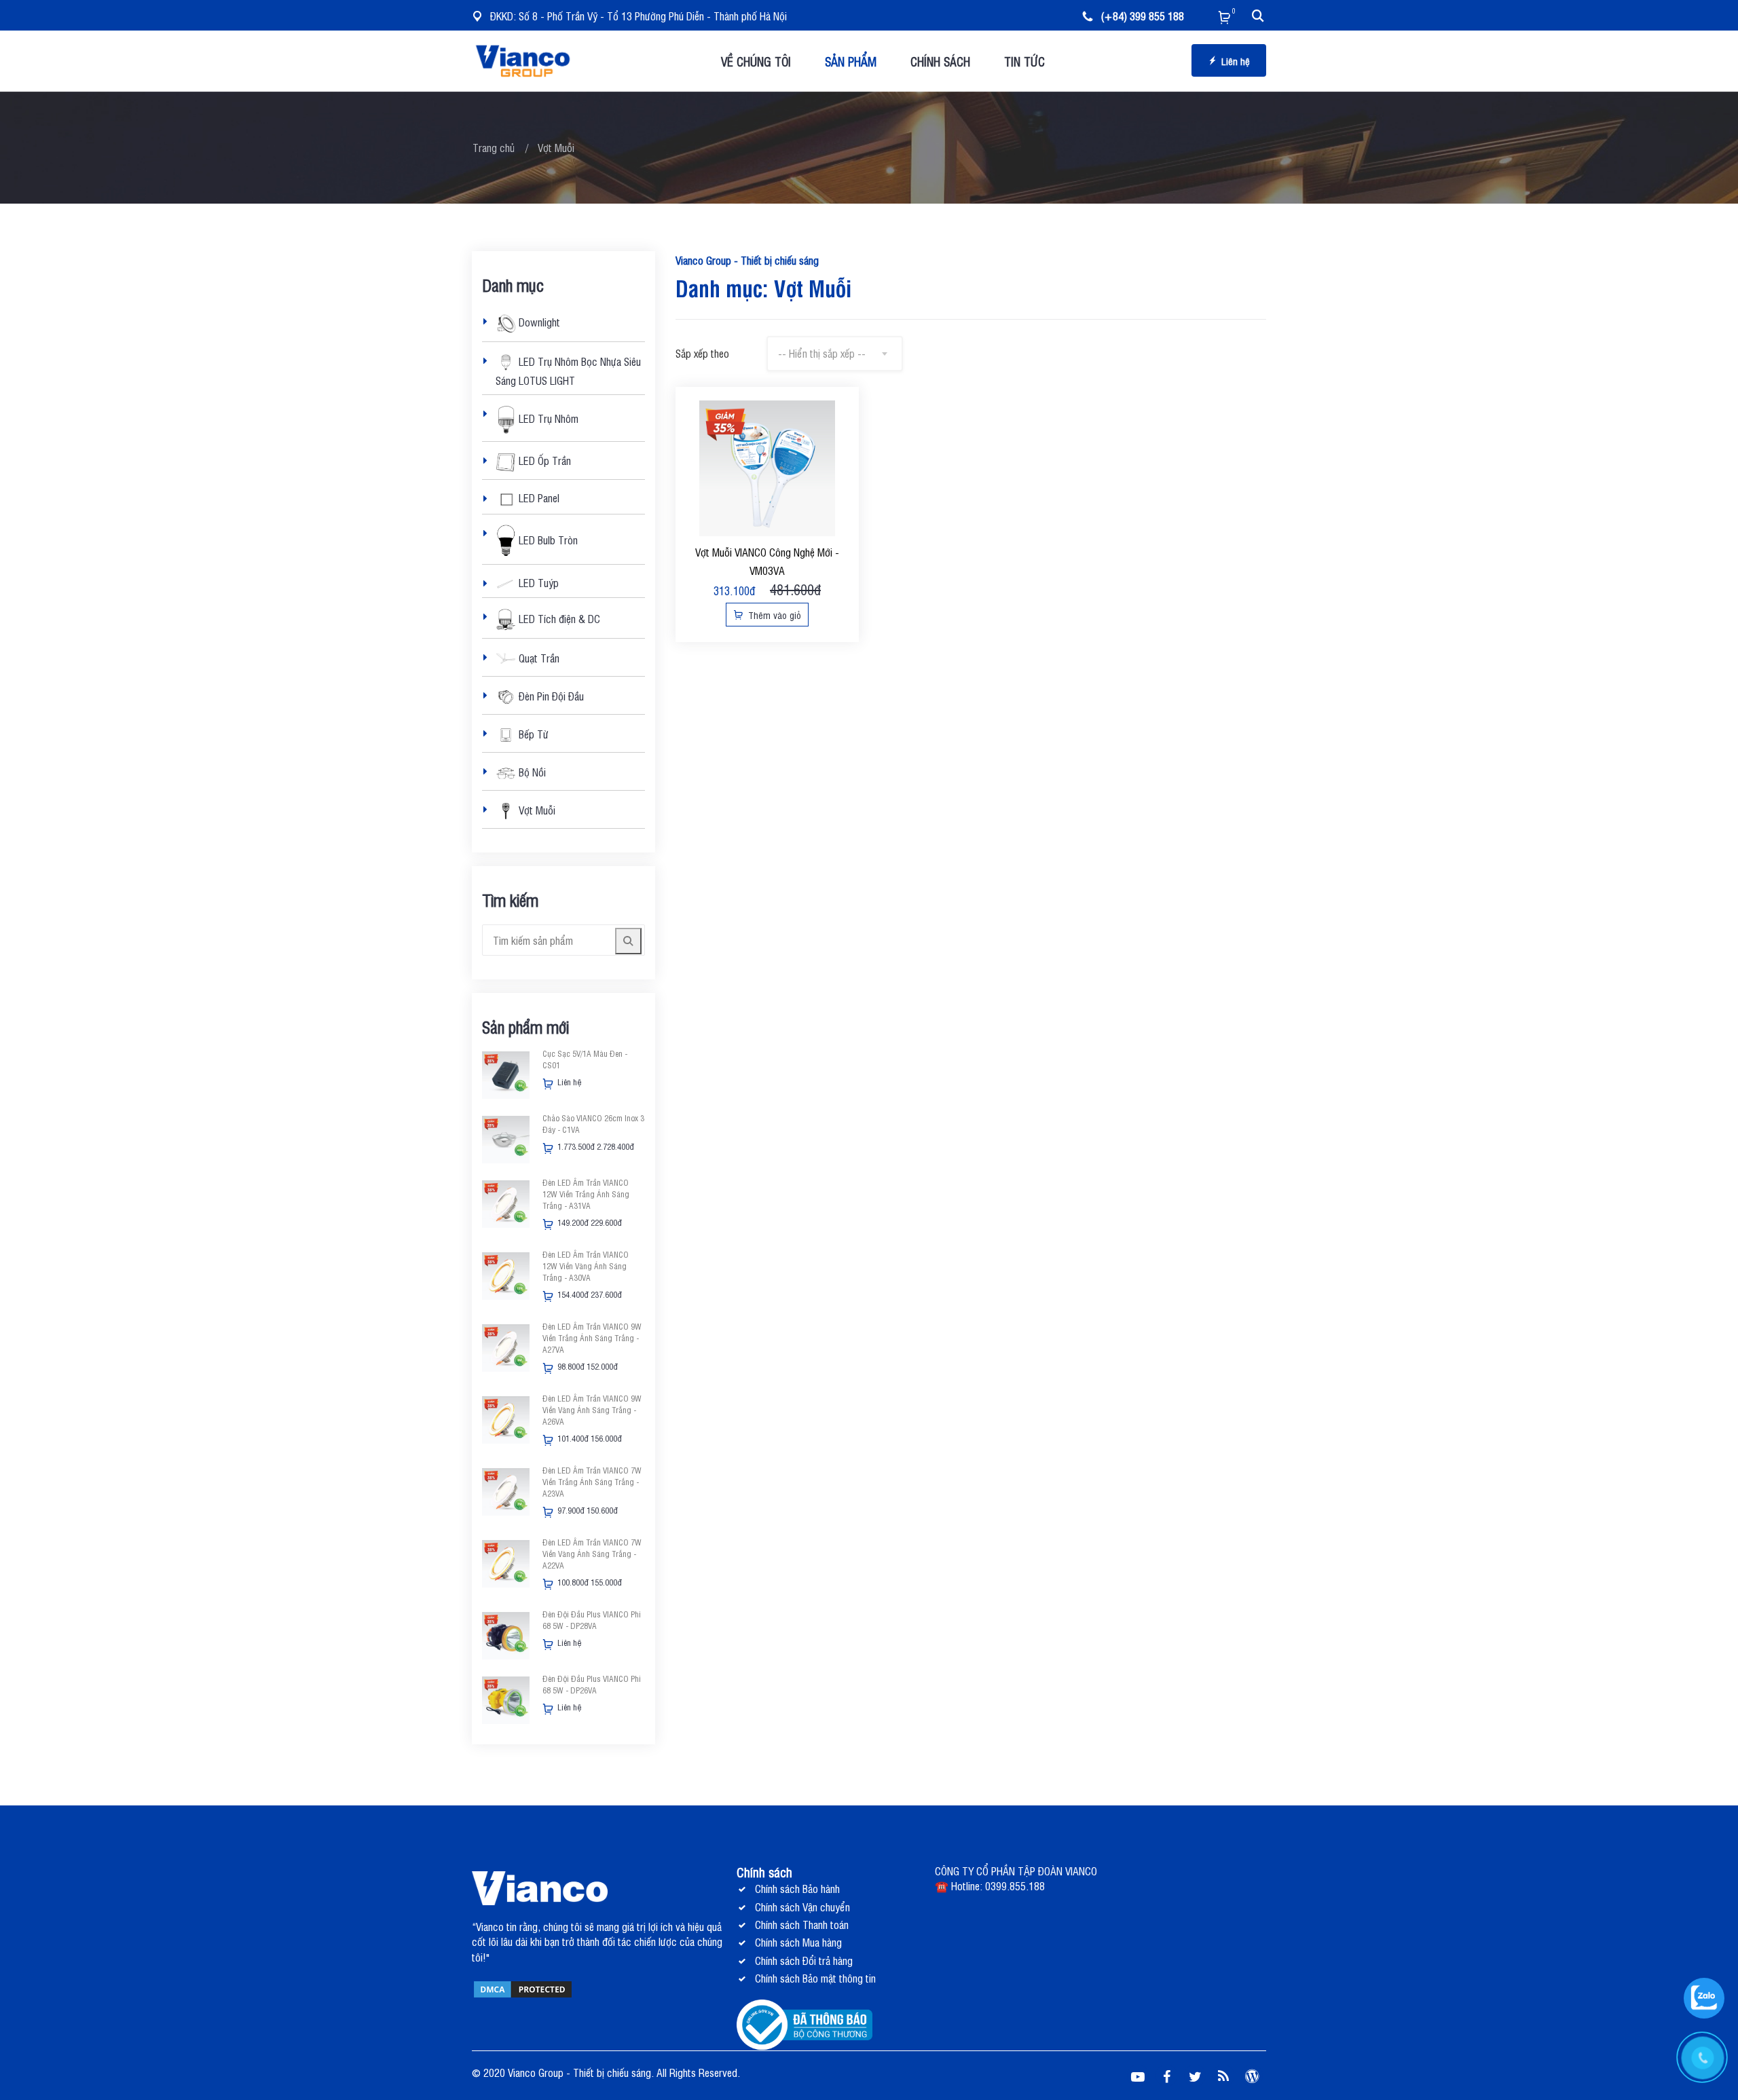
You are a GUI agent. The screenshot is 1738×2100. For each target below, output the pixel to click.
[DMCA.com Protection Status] (523, 1988)
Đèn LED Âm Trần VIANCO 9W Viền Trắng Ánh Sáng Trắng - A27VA (592, 1338)
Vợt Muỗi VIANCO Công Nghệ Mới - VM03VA (767, 561)
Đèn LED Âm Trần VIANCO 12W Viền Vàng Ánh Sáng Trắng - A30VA (586, 1266)
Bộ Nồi (531, 772)
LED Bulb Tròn (547, 539)
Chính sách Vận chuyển (802, 1907)
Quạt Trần (538, 658)
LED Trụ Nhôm (547, 418)
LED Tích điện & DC (558, 618)
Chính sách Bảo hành (797, 1888)
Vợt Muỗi (536, 810)
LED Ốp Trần (543, 461)
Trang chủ (494, 147)
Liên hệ (1236, 61)
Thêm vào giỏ (773, 615)
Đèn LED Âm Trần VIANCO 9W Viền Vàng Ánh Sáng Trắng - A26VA (592, 1410)
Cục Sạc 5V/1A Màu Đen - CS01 (585, 1059)
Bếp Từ (532, 734)
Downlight (538, 322)
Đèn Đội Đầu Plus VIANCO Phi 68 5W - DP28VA (592, 1620)
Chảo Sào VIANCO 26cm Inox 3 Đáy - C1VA (593, 1124)
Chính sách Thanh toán (802, 1924)
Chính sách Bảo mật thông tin (815, 1978)
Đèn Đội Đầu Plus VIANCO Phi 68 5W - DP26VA (592, 1684)
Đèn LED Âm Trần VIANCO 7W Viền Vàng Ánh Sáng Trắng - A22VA (592, 1554)
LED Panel (538, 498)
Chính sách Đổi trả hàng (804, 1960)
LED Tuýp (537, 582)
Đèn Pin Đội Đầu (550, 696)
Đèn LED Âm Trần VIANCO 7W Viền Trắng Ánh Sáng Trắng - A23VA (592, 1482)
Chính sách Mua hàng (798, 1942)
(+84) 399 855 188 (1142, 16)
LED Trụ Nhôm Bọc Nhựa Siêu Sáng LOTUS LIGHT (568, 370)
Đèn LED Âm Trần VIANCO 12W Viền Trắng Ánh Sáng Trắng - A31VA (586, 1194)
